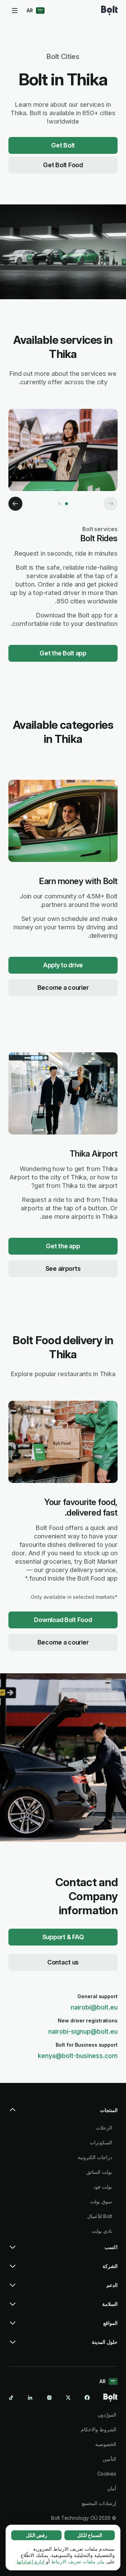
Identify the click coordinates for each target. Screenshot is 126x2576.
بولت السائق (99, 2172)
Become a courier (63, 988)
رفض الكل (37, 2535)
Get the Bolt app (63, 653)
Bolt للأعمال (100, 2216)
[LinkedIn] (30, 2398)
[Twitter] (68, 2398)
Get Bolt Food (63, 165)
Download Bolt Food (63, 1620)
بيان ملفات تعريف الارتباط (78, 2561)
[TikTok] (11, 2398)
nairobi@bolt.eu (94, 2007)
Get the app (63, 1246)
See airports (63, 1269)
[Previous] (111, 504)
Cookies (107, 2474)
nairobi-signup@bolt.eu (83, 2031)
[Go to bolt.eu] (109, 11)
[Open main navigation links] (15, 11)
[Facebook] (87, 2398)
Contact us (63, 1962)
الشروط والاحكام (99, 2429)
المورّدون (107, 2415)
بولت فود (103, 2187)
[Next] (15, 504)
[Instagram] (49, 2398)
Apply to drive (63, 965)
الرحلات (104, 2128)
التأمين (109, 2459)
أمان (112, 2488)
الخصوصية (106, 2444)
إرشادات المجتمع (99, 2503)
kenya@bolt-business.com (78, 2056)
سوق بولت (101, 2201)
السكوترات (101, 2142)
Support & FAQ (63, 1937)
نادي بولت (102, 2231)
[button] (63, 2113)
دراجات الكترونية (95, 2157)
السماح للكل (90, 2535)
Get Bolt (63, 145)
